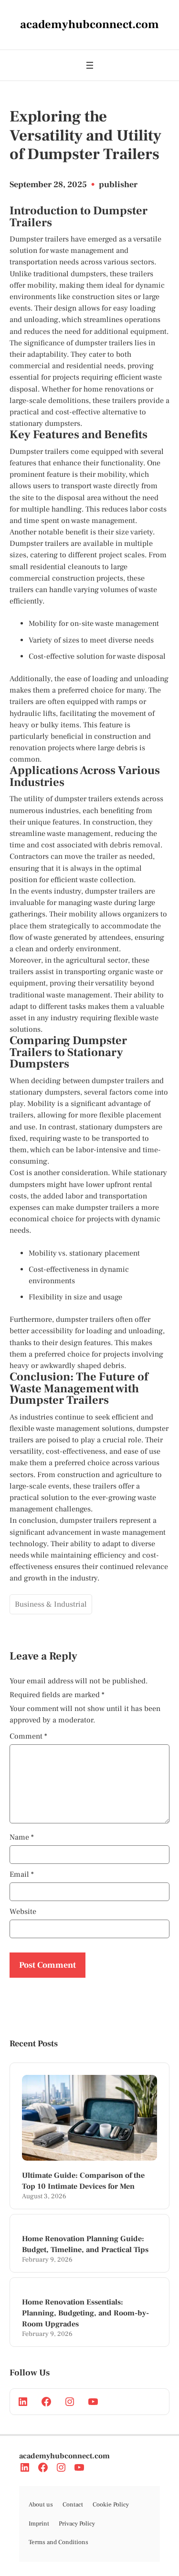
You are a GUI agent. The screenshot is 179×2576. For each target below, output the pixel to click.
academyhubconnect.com (64, 2456)
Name (22, 1837)
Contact (73, 2505)
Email (22, 1874)
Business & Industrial (51, 1604)
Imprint (39, 2524)
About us (41, 2505)
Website (23, 1912)
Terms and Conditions (58, 2542)
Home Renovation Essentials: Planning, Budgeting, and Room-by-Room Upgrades (85, 2313)
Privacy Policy (77, 2524)
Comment (28, 1736)
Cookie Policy (111, 2505)
